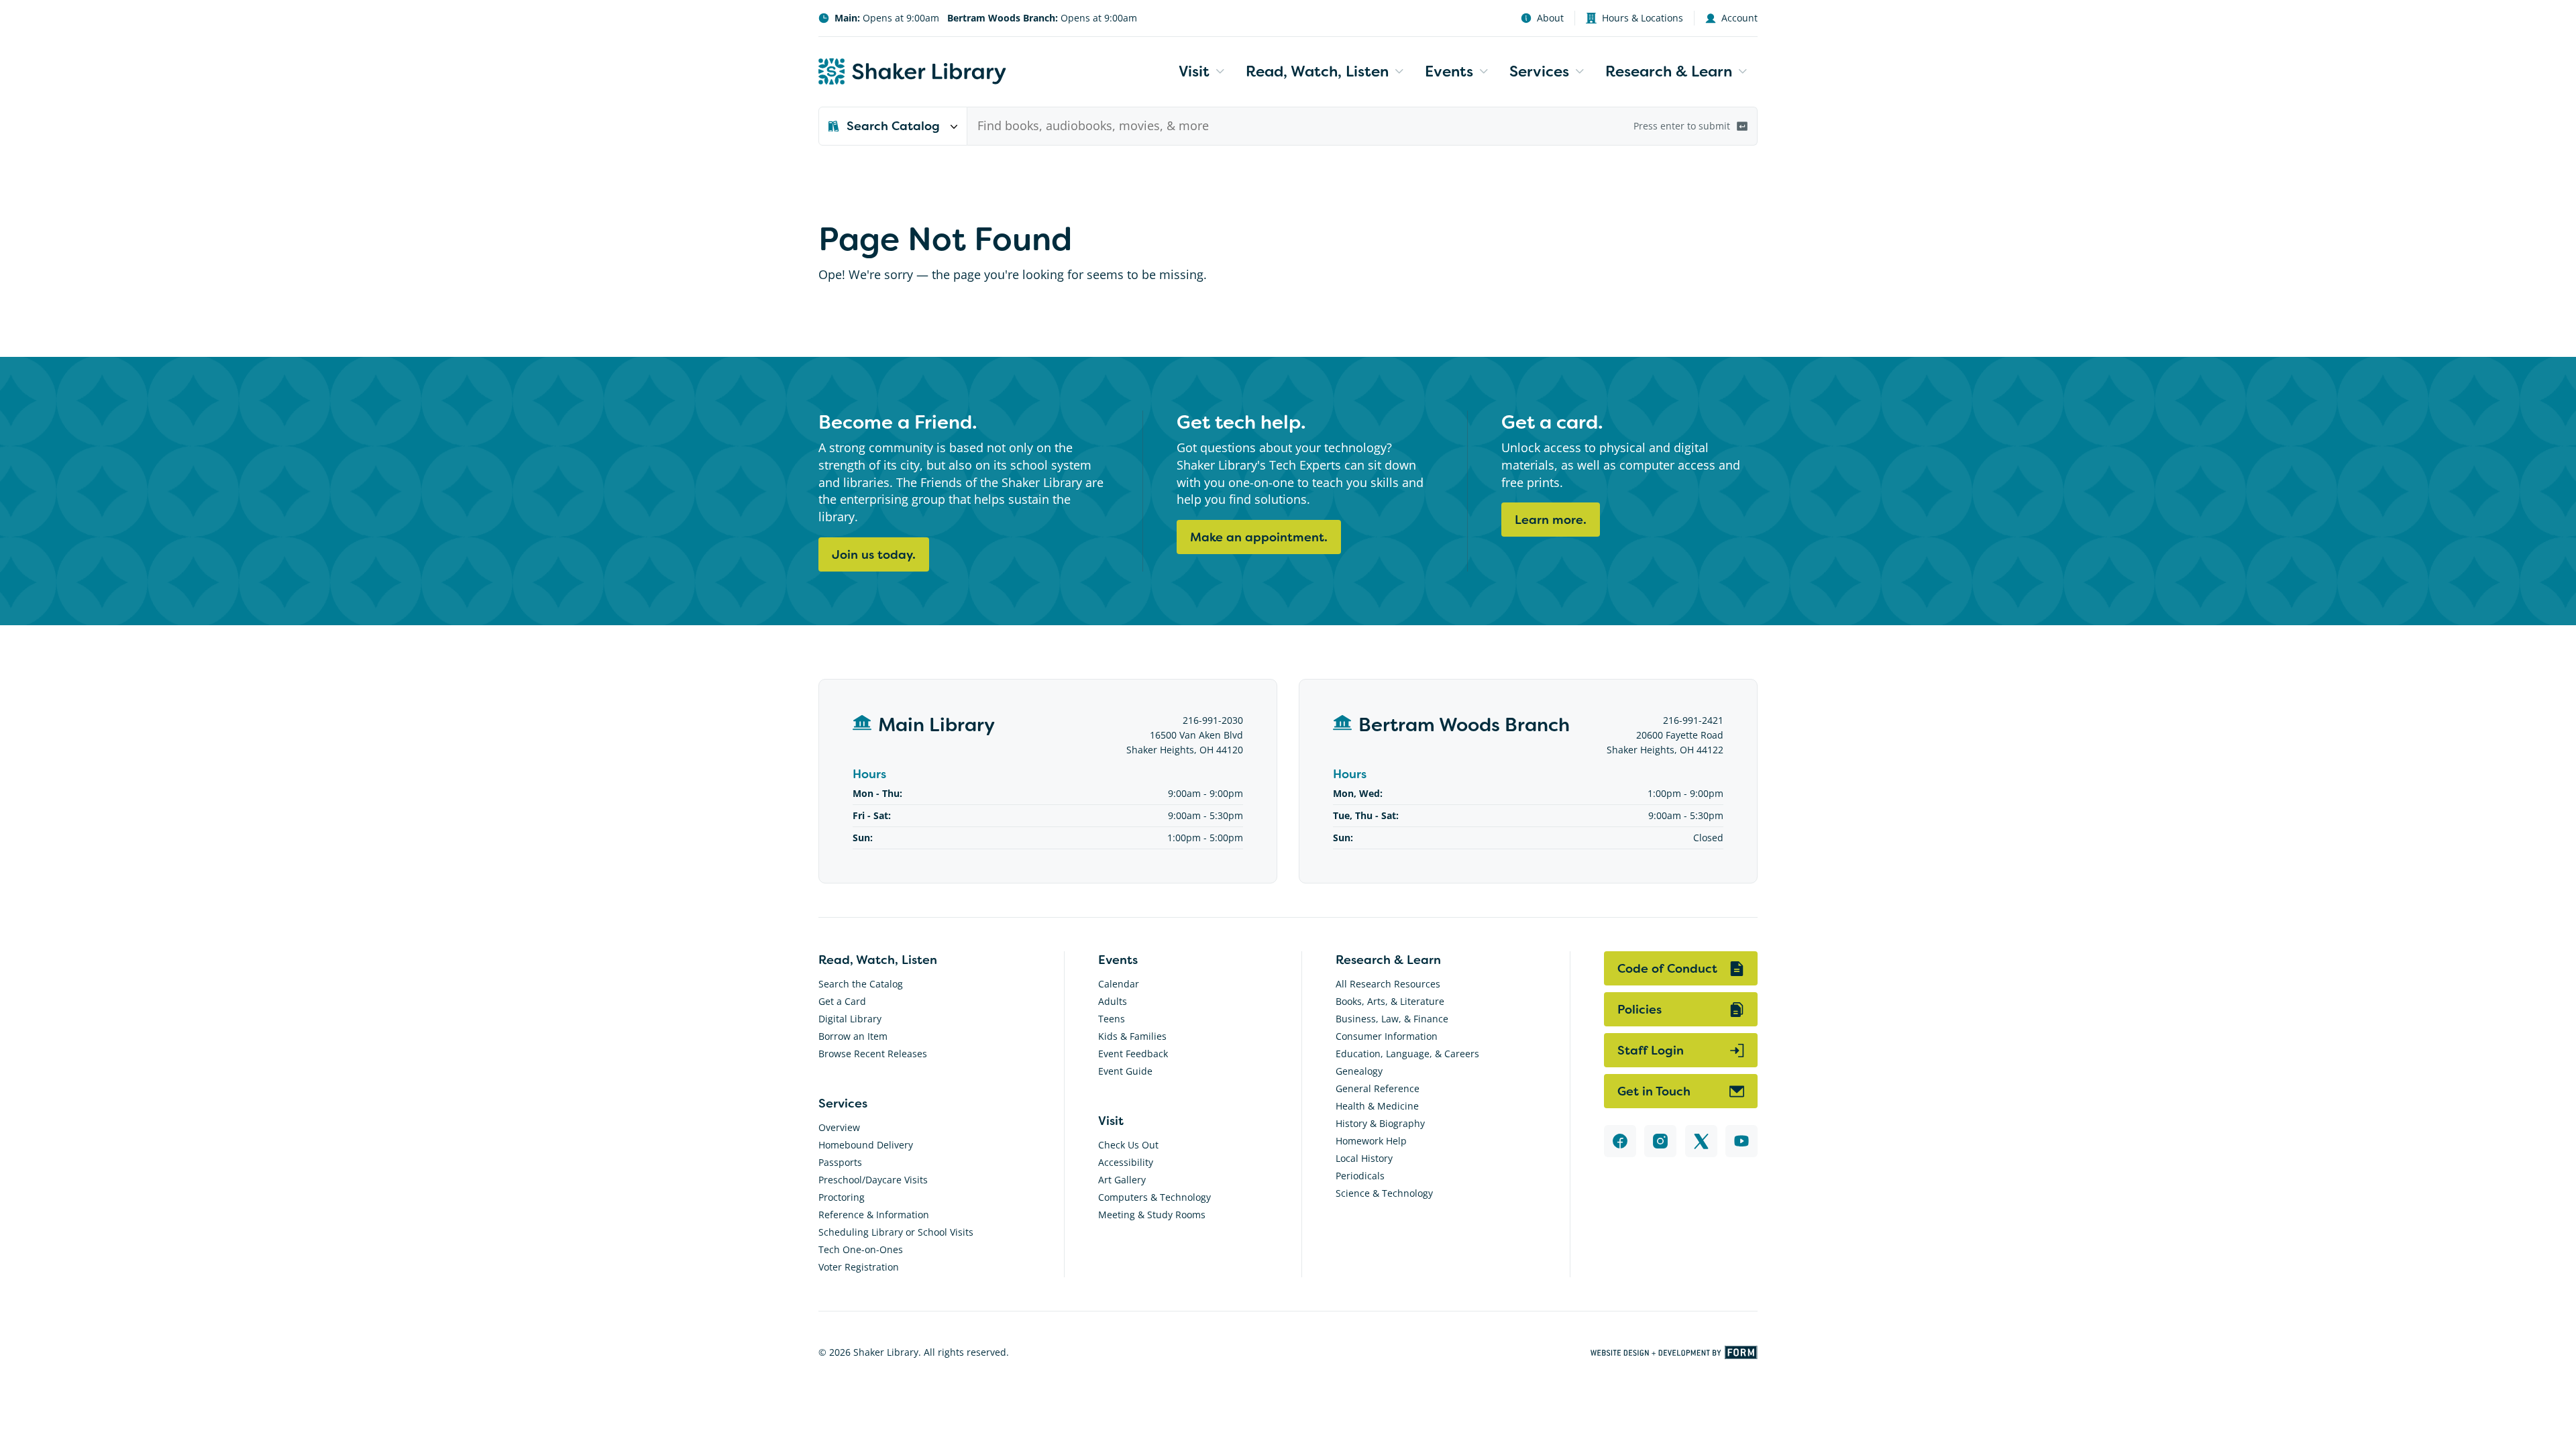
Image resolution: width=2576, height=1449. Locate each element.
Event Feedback (1133, 1054)
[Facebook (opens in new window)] (1620, 1141)
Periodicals (1360, 1176)
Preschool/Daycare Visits (873, 1180)
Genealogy (1359, 1071)
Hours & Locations (1643, 18)
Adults (1113, 1001)
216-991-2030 (1213, 720)
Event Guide (1125, 1071)
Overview (839, 1127)
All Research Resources (1388, 984)
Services (1539, 71)
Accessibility (1126, 1162)
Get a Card (842, 1001)
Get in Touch (1654, 1091)
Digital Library (850, 1019)
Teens (1112, 1019)
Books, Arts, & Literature (1390, 1001)
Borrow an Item (853, 1036)
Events (1449, 71)
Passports (840, 1162)
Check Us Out (1128, 1145)
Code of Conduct (1667, 968)
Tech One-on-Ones (861, 1249)
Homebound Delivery (866, 1145)
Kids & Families (1132, 1036)
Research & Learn (1669, 71)
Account (1739, 18)
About (1550, 18)
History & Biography (1380, 1123)
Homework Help (1371, 1141)
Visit (1194, 71)
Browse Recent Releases (873, 1054)
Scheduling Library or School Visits (896, 1232)
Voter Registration (859, 1267)
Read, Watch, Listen (1317, 71)
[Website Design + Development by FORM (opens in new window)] (1674, 1352)
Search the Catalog (861, 984)
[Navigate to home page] (912, 71)
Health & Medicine (1377, 1106)
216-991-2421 (1693, 720)
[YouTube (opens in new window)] (1741, 1141)
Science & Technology (1384, 1193)
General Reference (1378, 1088)
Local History (1364, 1158)
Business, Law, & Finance (1392, 1019)
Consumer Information (1387, 1036)
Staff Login (1651, 1050)
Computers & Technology (1155, 1197)
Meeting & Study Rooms (1152, 1215)
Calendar (1119, 984)
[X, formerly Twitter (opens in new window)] (1701, 1141)
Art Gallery (1122, 1180)
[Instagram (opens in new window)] (1660, 1141)
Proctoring (842, 1197)
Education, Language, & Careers (1407, 1054)
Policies (1640, 1009)
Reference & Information (874, 1215)
